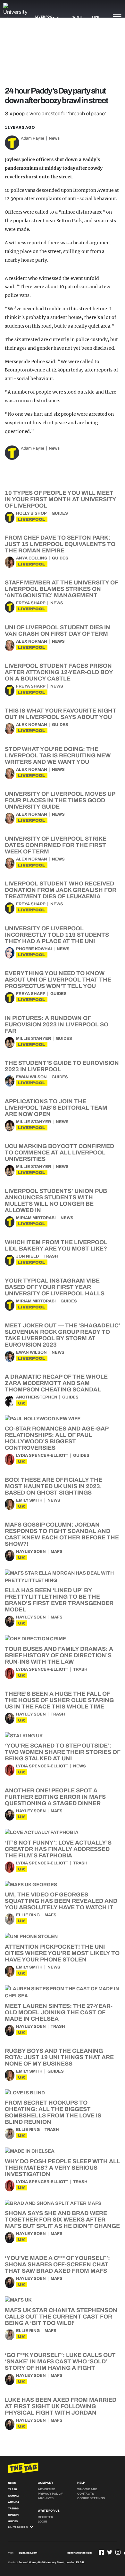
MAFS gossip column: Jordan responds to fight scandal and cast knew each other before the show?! (62, 1534)
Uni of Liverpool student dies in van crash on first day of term (58, 631)
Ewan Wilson (31, 1077)
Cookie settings (91, 2498)
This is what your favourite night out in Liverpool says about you (61, 714)
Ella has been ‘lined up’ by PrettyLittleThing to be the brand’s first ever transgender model (59, 1600)
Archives (46, 2498)
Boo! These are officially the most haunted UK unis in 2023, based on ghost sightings (54, 1486)
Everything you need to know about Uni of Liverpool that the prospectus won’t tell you (58, 980)
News (54, 138)
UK (21, 1403)
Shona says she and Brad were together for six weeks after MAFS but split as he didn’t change (62, 2220)
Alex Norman (32, 641)
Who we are (87, 2489)
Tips (96, 17)
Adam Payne (33, 138)
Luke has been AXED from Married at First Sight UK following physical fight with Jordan (61, 2406)
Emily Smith (29, 1500)
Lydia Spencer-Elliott (42, 1455)
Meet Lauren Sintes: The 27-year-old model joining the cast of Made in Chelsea (59, 2012)
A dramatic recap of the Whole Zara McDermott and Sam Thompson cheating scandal (56, 1383)
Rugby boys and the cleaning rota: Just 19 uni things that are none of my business (59, 2057)
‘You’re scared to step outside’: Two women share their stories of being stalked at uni (63, 1752)
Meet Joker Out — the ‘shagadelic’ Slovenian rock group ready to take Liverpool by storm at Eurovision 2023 (63, 1335)
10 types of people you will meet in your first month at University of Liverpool (60, 499)
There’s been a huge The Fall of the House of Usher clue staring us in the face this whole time (59, 1700)
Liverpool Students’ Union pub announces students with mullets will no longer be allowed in (56, 1201)
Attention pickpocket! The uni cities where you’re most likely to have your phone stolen (62, 1953)
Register (46, 2517)
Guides (60, 513)
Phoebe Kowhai (34, 949)
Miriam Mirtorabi (36, 1218)
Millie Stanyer (33, 1039)
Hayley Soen (31, 1552)
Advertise (46, 2489)
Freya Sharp (31, 603)
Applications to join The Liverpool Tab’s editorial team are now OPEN (56, 1108)
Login (42, 2522)
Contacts (86, 2494)
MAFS (57, 1552)
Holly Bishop (31, 513)
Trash (51, 1256)
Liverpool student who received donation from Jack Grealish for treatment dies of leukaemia (61, 890)
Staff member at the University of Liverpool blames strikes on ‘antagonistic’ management (61, 589)
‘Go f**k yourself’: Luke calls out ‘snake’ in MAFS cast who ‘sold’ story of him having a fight (60, 2361)
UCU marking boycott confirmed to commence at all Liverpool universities (59, 1153)
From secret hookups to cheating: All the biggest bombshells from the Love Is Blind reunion (53, 2112)
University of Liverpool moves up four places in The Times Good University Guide (60, 800)
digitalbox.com (28, 2553)
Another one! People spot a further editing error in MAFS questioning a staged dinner (55, 1797)
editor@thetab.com (79, 2553)
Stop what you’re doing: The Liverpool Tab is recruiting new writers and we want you (58, 755)
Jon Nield (27, 1256)
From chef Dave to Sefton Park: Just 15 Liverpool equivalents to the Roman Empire (60, 544)
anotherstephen (37, 1397)
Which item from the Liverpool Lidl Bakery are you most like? (56, 1245)
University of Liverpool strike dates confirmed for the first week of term (56, 845)
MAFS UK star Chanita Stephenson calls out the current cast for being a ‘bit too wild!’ (61, 2317)
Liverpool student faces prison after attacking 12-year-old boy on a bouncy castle (59, 672)
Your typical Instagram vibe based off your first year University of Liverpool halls (55, 1287)
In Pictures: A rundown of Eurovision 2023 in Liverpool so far (57, 1024)
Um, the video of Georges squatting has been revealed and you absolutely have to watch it (61, 1901)
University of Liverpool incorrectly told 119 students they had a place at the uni (57, 935)
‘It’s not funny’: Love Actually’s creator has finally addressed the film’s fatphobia (58, 1849)
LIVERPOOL (32, 519)
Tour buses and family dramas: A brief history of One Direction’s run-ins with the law (59, 1655)
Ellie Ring (28, 1915)
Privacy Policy (50, 2494)
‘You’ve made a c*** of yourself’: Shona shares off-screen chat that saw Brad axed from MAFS (57, 2264)
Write (78, 17)
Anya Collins (32, 558)
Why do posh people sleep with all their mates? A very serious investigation (63, 2168)
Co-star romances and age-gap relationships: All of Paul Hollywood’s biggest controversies (57, 1438)
